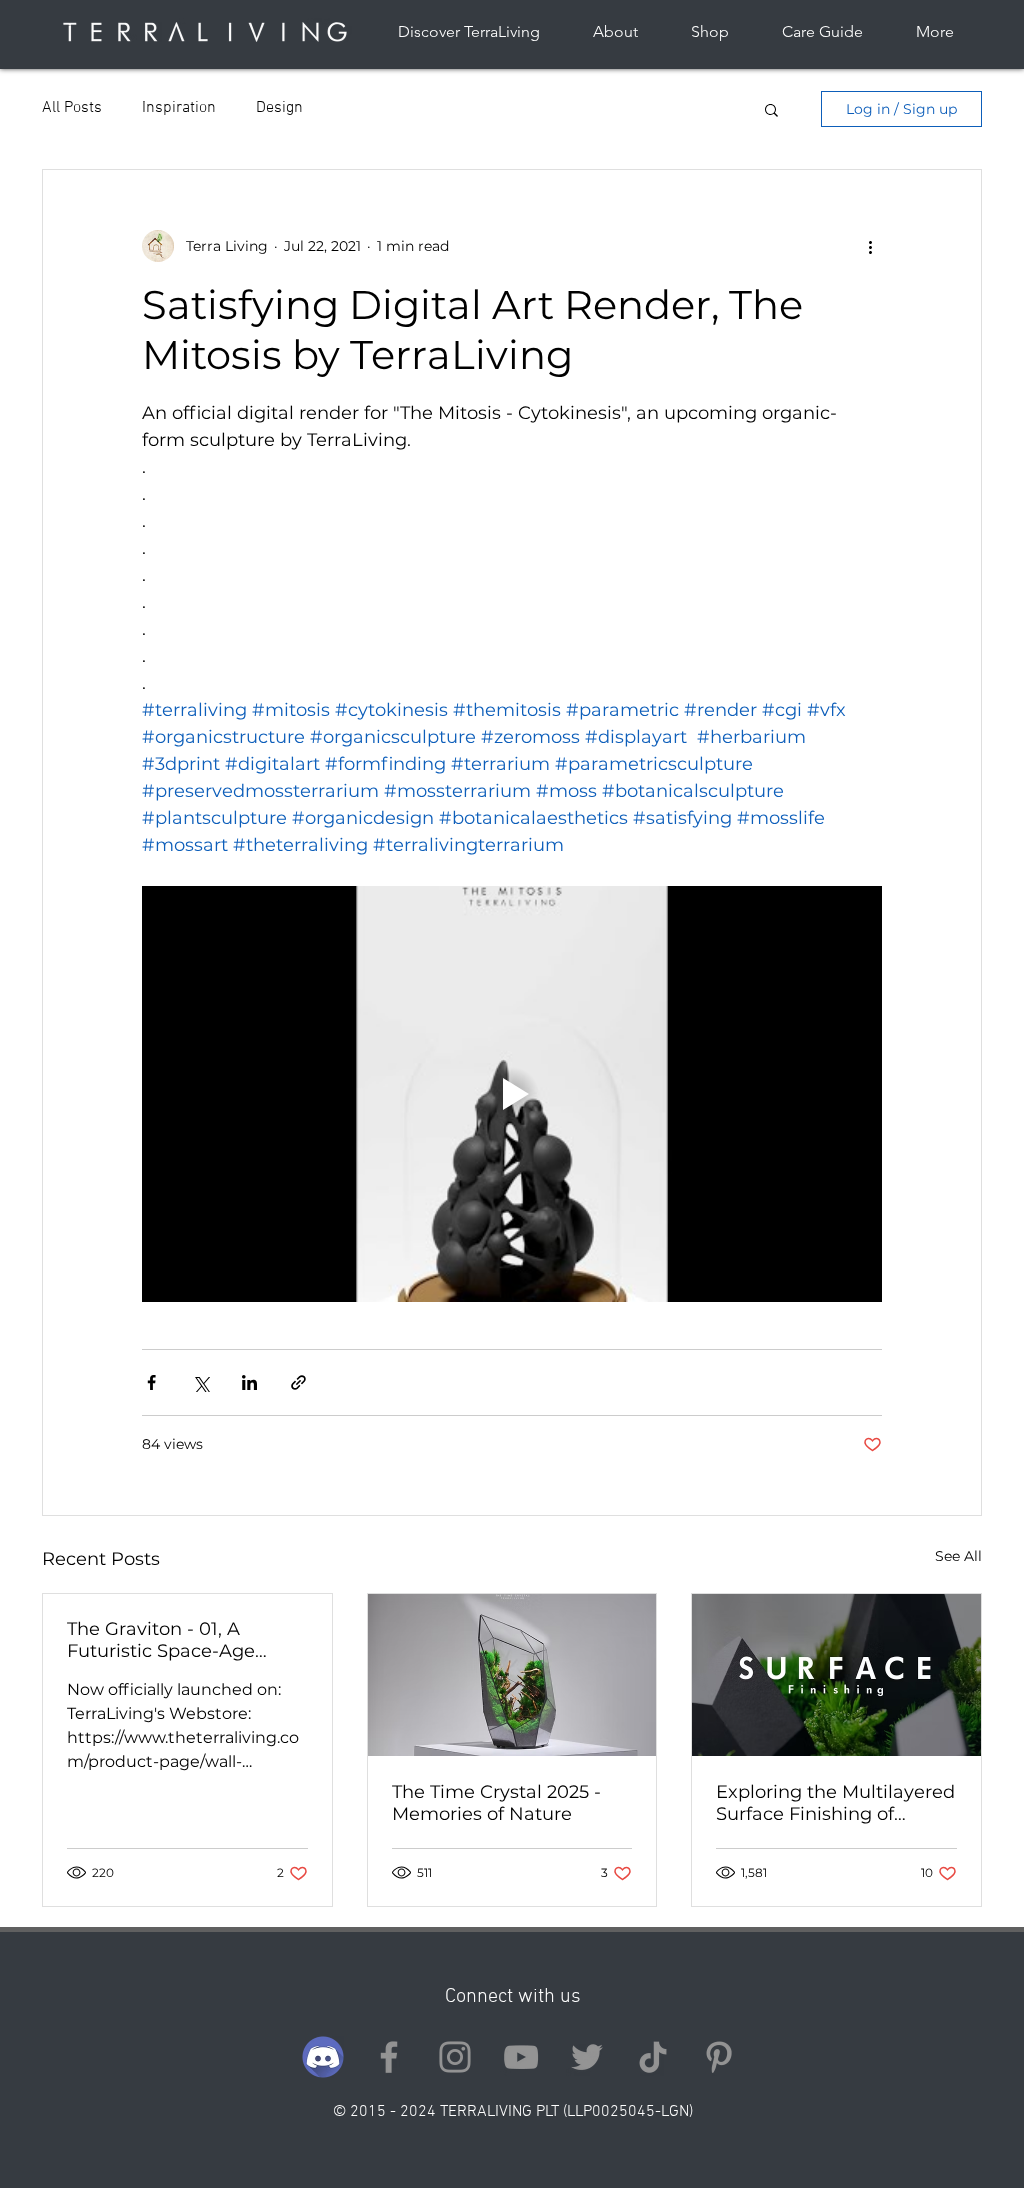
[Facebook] (389, 2057)
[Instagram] (455, 2057)
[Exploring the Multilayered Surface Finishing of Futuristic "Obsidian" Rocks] (836, 1675)
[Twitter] (587, 2057)
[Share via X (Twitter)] (200, 1382)
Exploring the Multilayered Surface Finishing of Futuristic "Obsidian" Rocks (835, 1803)
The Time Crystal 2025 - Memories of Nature (496, 1803)
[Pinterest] (719, 2057)
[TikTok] (653, 2057)
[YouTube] (521, 2057)
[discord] (323, 2057)
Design (279, 108)
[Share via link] (298, 1382)
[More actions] (870, 246)
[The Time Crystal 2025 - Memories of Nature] (512, 1675)
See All (958, 1556)
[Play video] (512, 1094)
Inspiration (179, 108)
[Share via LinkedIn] (249, 1382)
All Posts (72, 108)
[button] (771, 109)
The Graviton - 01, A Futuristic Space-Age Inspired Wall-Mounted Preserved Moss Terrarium (184, 1640)
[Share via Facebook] (151, 1382)
